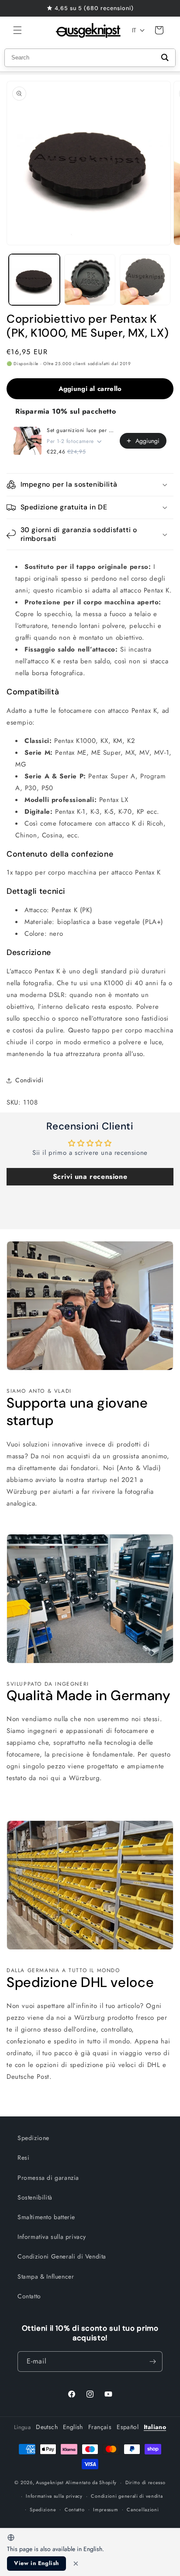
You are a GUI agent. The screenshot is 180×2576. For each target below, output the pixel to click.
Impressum (106, 2510)
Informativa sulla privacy (52, 2237)
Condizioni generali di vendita (127, 2496)
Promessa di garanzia (48, 2178)
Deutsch (47, 2427)
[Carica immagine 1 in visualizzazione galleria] (34, 280)
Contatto (29, 2296)
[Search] (165, 58)
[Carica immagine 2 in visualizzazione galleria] (90, 280)
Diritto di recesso (145, 2482)
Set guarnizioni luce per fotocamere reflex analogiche (81, 430)
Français (100, 2427)
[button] (17, 30)
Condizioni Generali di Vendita (62, 2256)
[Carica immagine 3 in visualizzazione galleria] (145, 280)
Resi (23, 2158)
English (73, 2427)
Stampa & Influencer (46, 2276)
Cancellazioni (143, 2510)
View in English (36, 2563)
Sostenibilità (35, 2197)
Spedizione (33, 2138)
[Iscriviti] (152, 2362)
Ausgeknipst (50, 2482)
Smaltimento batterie (46, 2217)
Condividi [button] (29, 1080)
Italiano (155, 2427)
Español (128, 2427)
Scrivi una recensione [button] (90, 1176)
